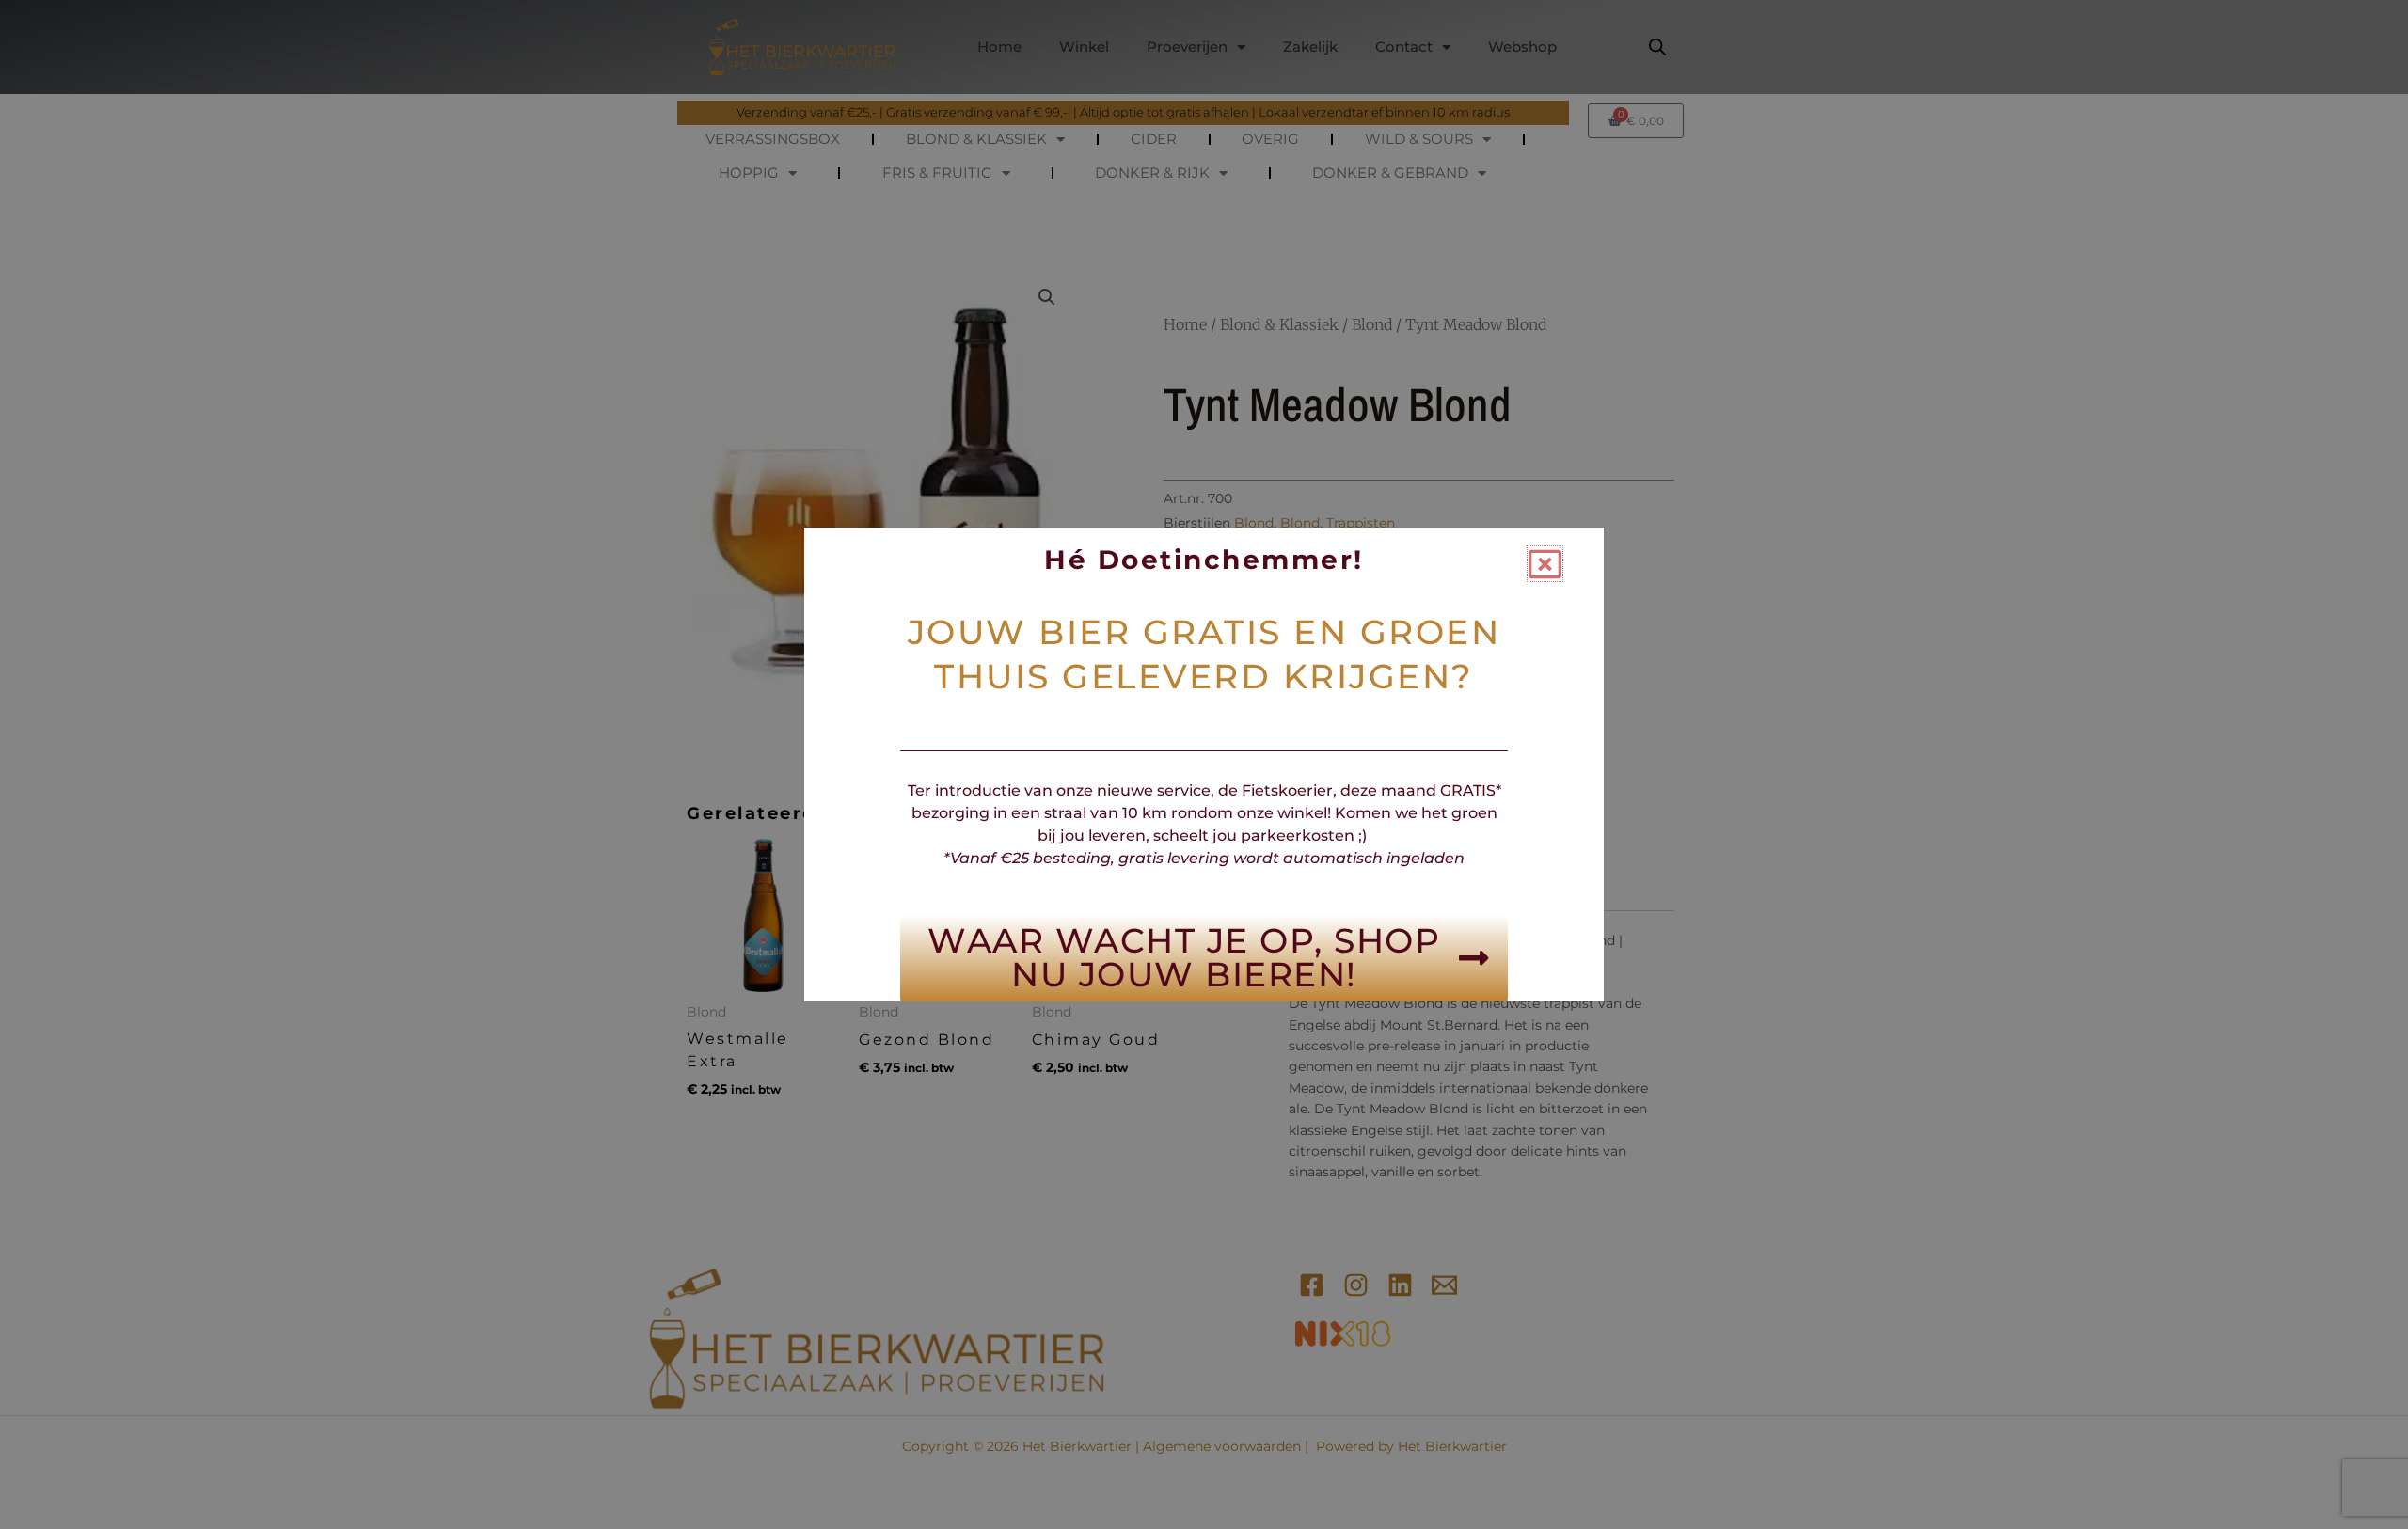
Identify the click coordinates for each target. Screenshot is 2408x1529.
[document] (1204, 764)
